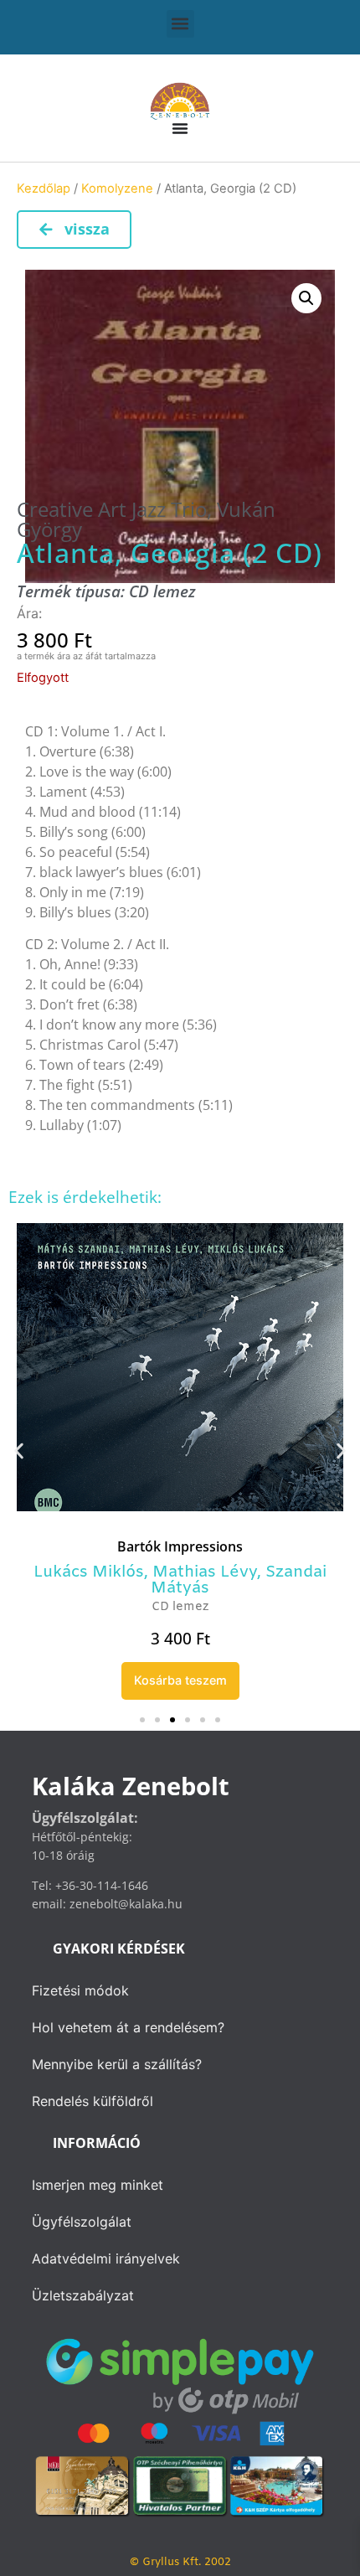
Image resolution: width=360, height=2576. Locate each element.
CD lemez (162, 591)
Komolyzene (117, 188)
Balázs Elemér (86, 1572)
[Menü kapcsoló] (180, 128)
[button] (180, 24)
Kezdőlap (44, 188)
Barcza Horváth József (237, 1572)
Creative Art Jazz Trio (112, 509)
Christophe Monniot (95, 1588)
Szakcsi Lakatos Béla (264, 1588)
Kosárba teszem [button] (180, 1680)
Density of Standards (180, 1546)
